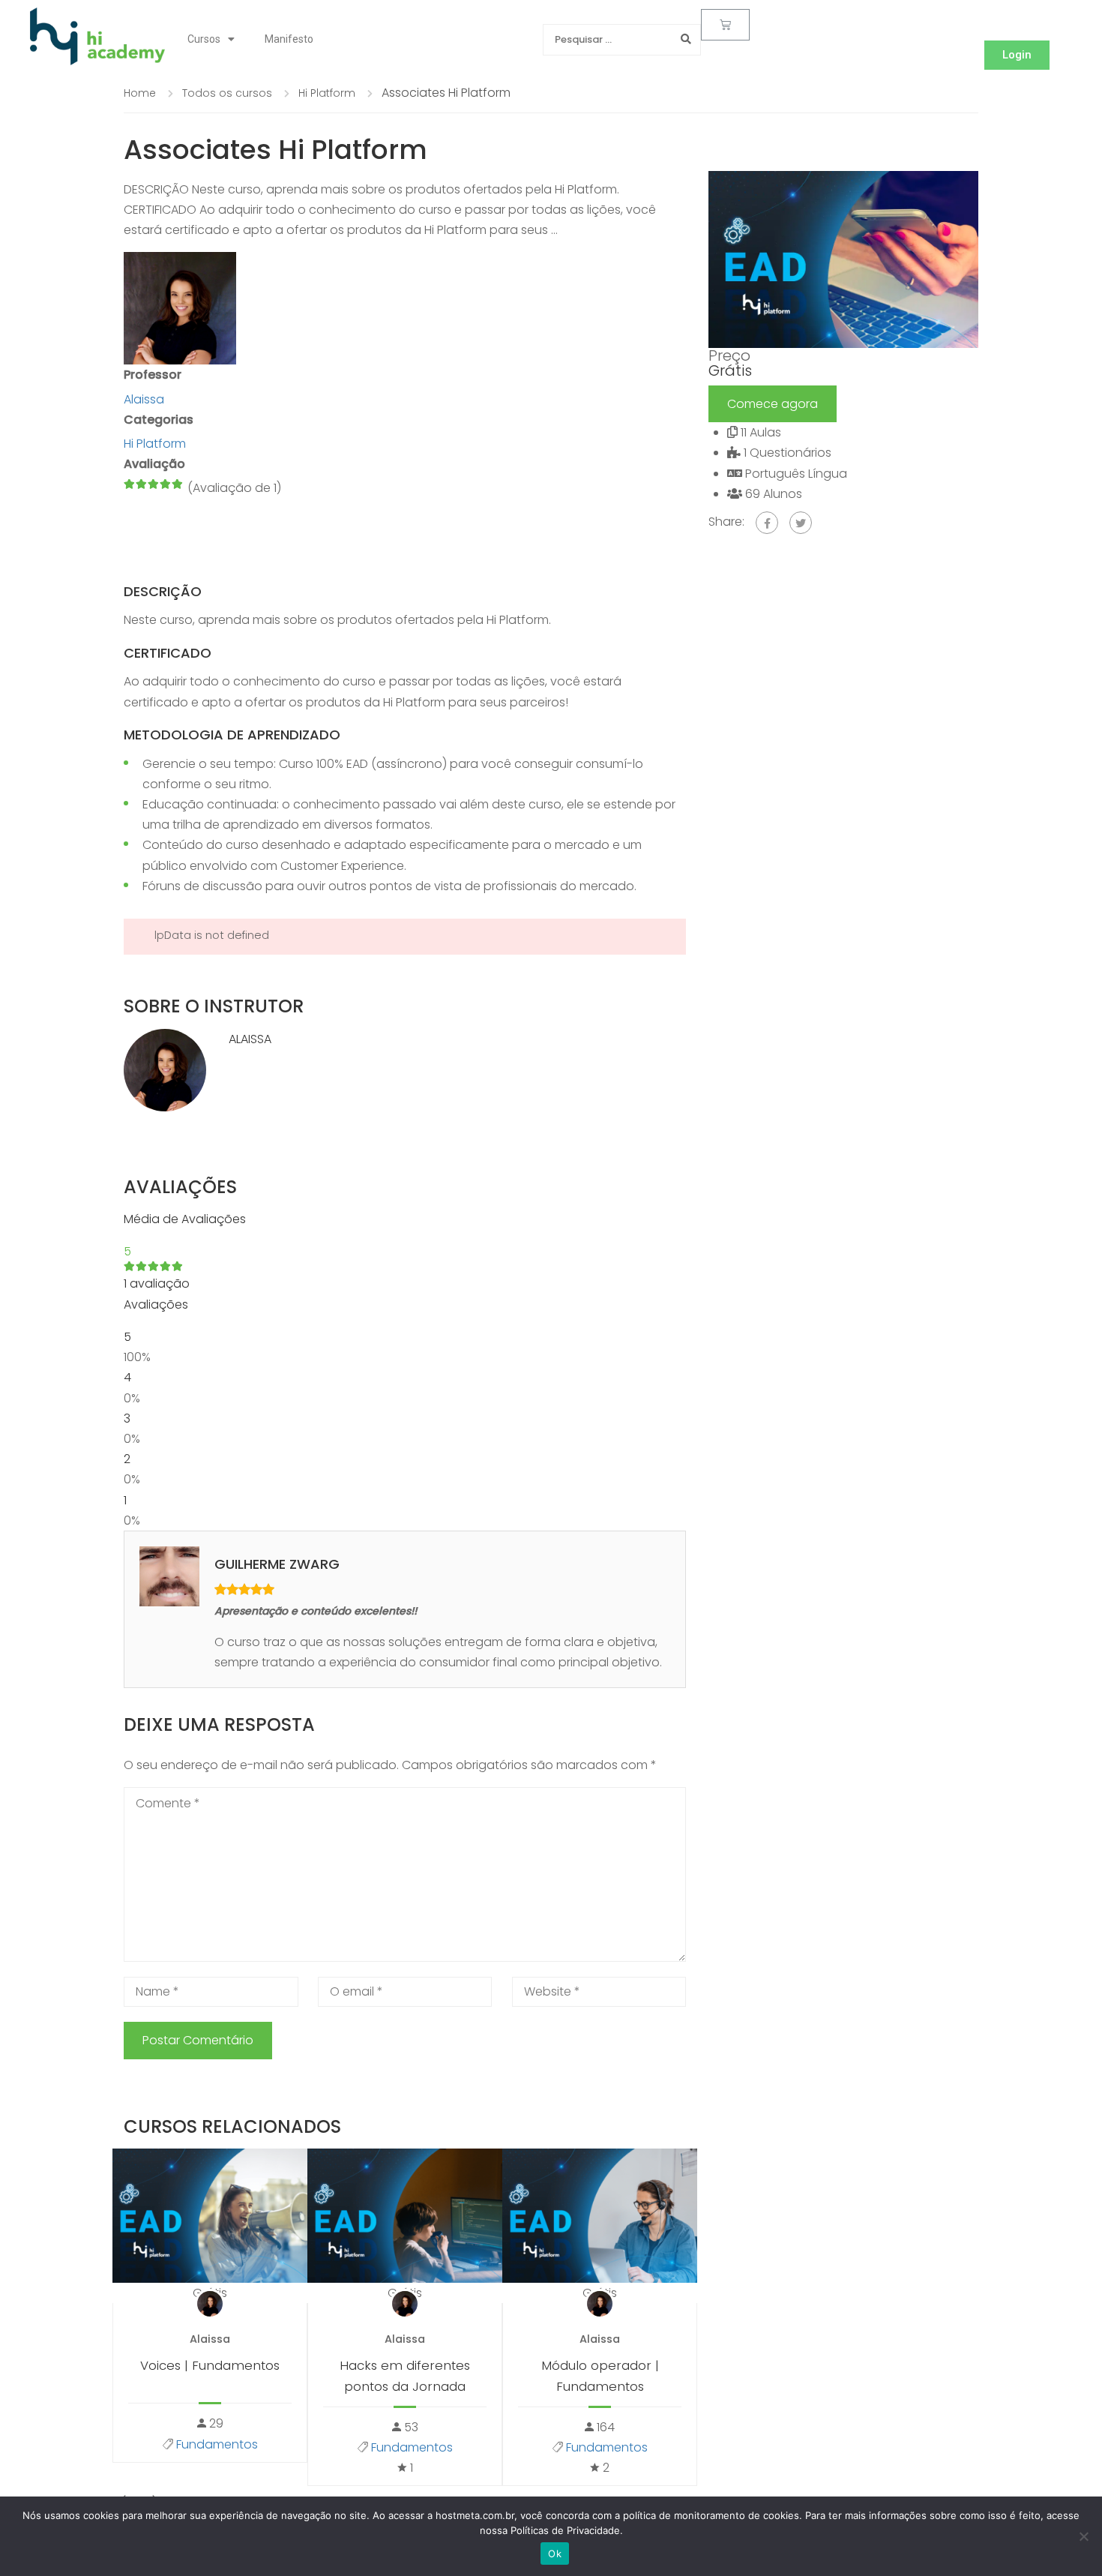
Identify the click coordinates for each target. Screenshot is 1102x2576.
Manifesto (289, 39)
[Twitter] (801, 523)
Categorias (159, 420)
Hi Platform (155, 444)
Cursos (204, 39)
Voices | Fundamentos (210, 2365)
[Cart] (725, 25)
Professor (153, 375)
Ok (555, 2554)
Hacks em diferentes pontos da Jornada (405, 2375)
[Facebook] (767, 523)
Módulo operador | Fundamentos (600, 2375)
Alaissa (250, 1039)
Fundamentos (217, 2444)
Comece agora (773, 404)
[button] (1017, 55)
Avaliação (154, 464)
